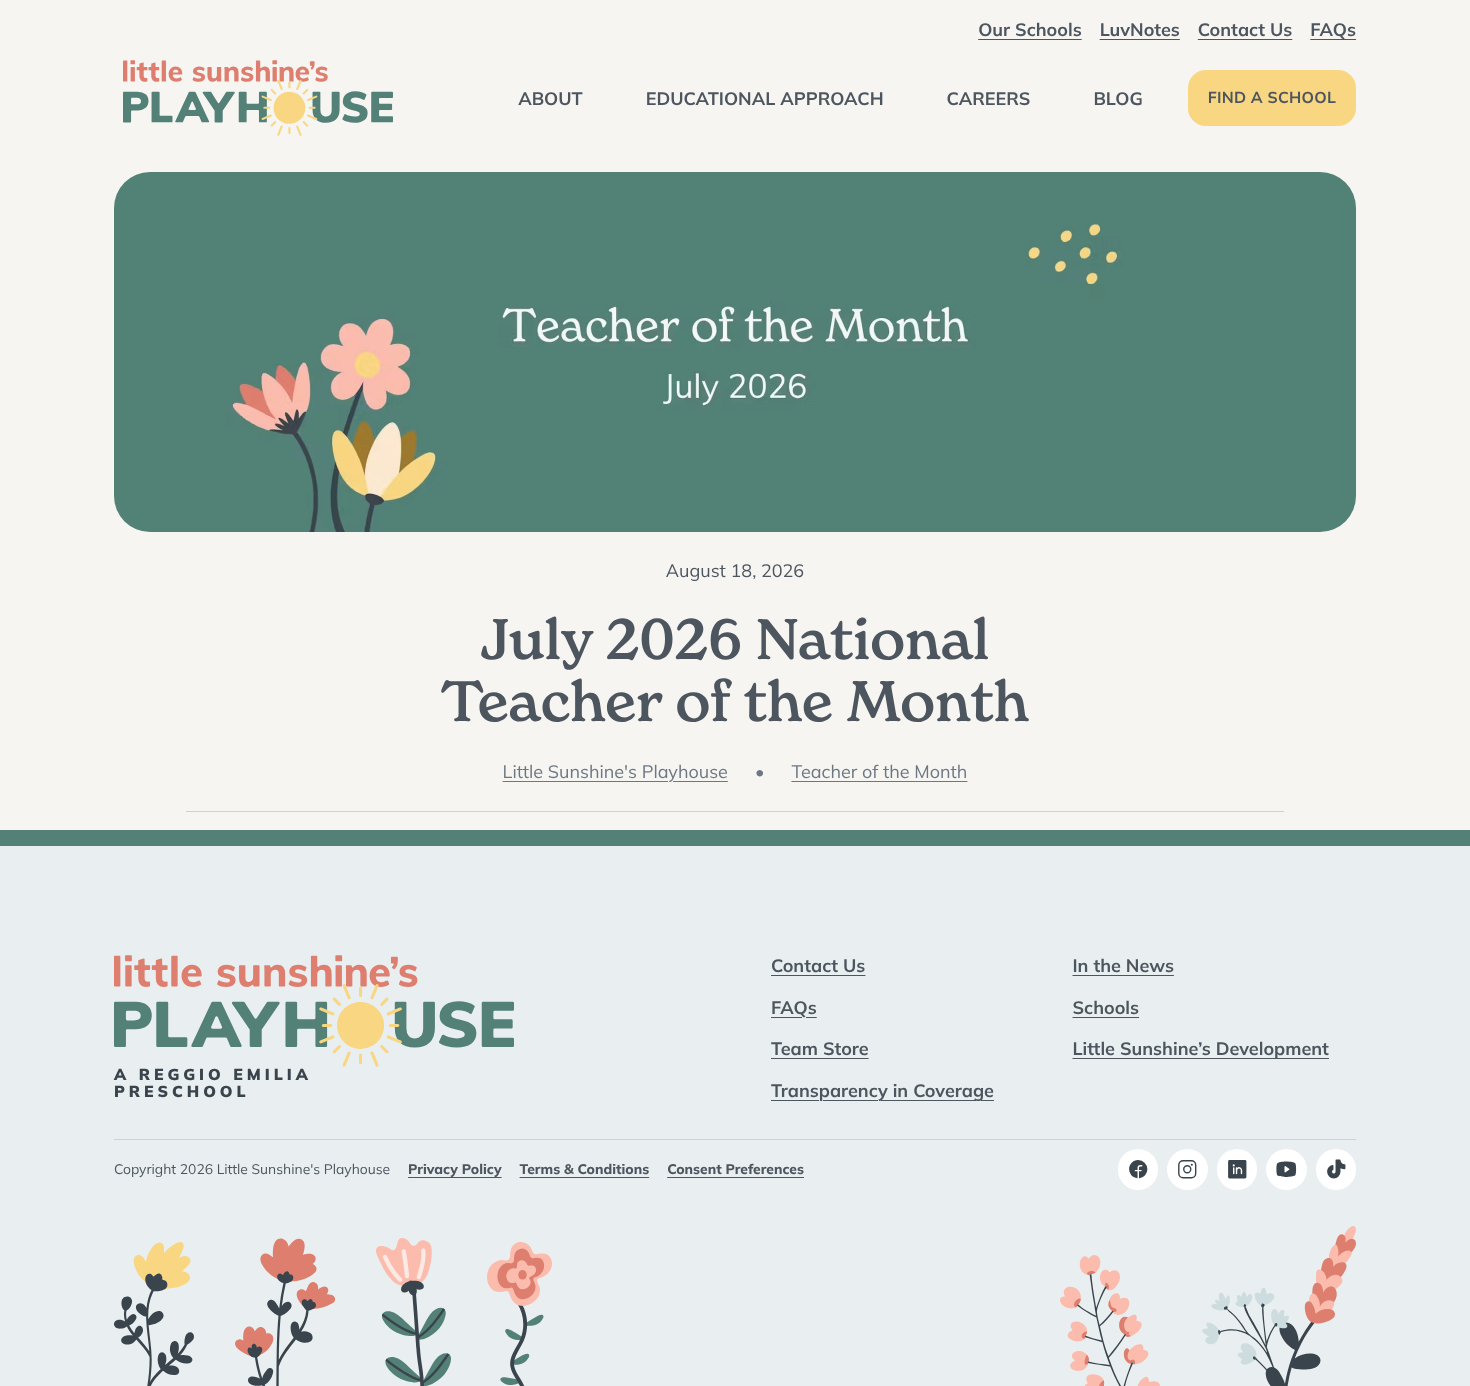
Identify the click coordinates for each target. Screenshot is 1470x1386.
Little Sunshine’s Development (1201, 1048)
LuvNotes (1140, 29)
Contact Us (1245, 29)
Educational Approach (765, 98)
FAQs (1333, 29)
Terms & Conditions (585, 1169)
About (550, 98)
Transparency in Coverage (882, 1090)
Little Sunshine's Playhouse (615, 771)
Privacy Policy (454, 1169)
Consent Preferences (735, 1169)
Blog (1117, 98)
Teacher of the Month (879, 771)
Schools (1106, 1007)
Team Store (820, 1048)
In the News (1123, 965)
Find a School (1272, 98)
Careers (989, 98)
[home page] (258, 98)
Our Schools (1029, 29)
